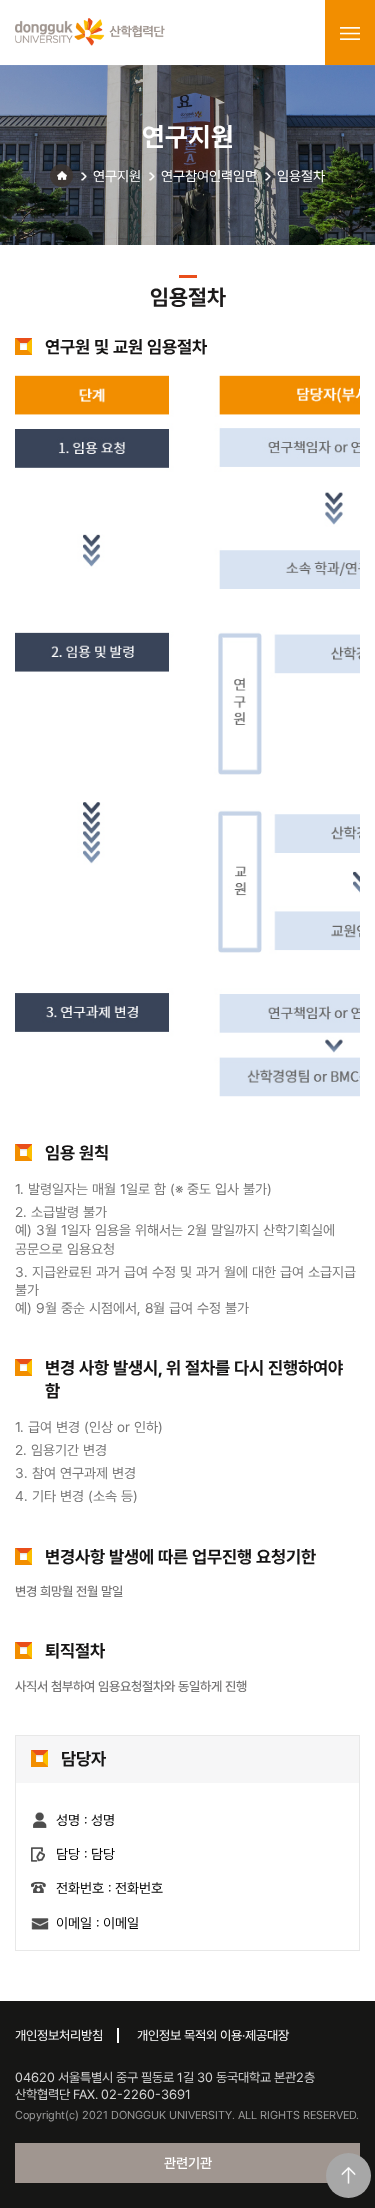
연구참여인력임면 (209, 176)
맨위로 (348, 2175)
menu (350, 33)
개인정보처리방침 (59, 2035)
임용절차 (301, 176)
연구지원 (117, 176)
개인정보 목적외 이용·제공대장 (213, 2035)
